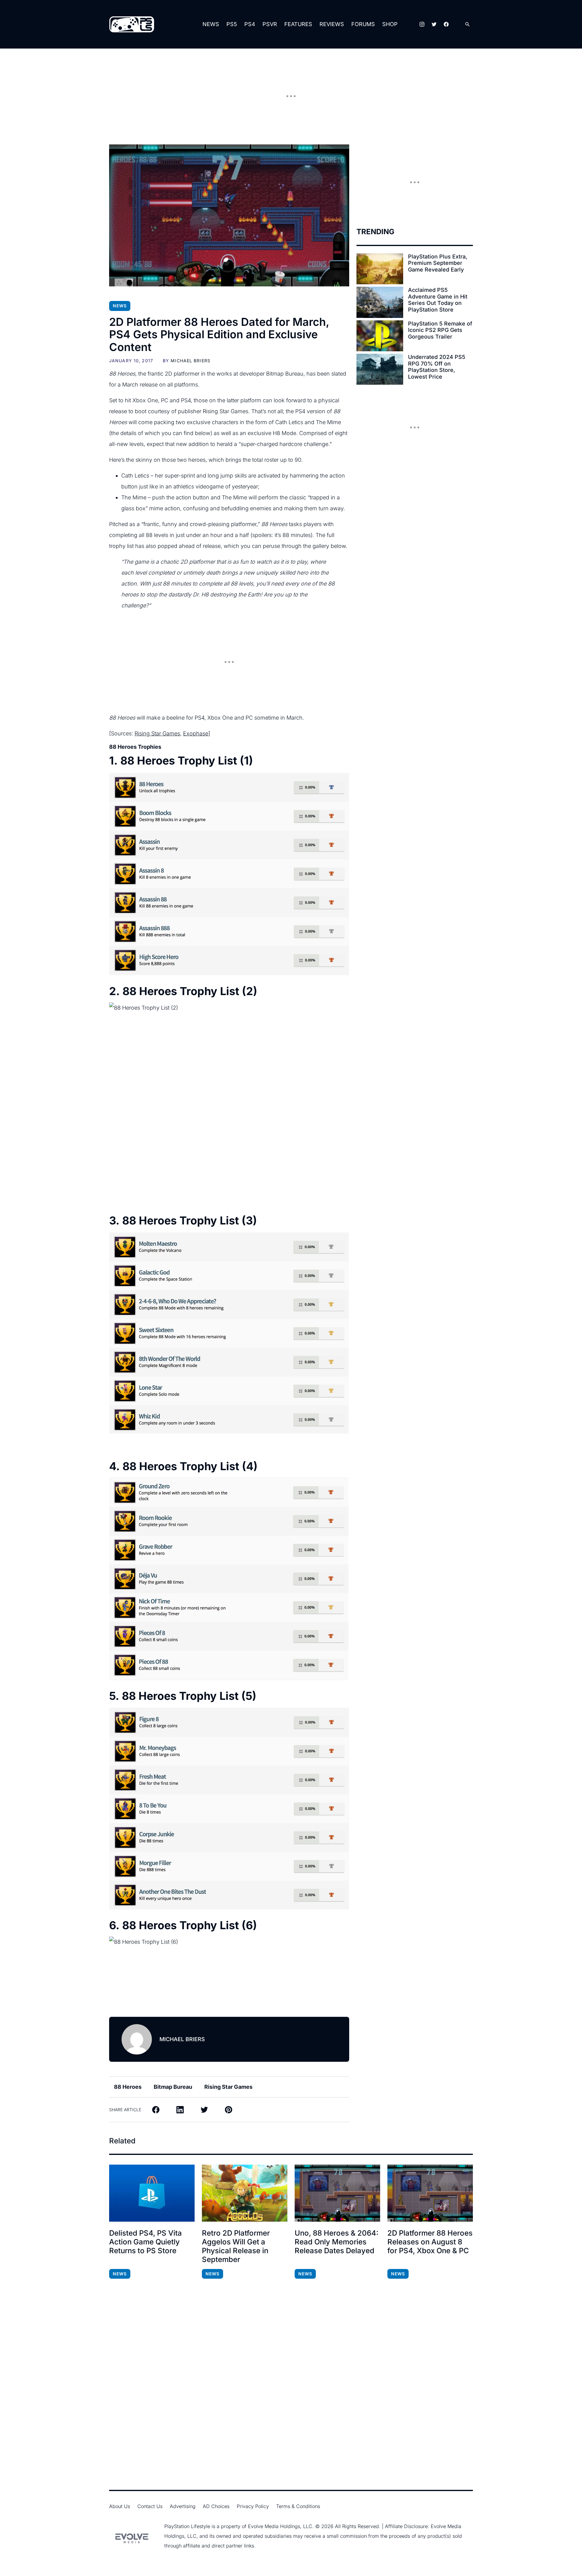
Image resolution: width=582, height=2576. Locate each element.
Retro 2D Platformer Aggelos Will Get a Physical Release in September (236, 2246)
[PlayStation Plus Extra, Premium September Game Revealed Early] (380, 269)
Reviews (332, 24)
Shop (390, 24)
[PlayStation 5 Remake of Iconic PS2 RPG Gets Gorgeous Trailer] (380, 336)
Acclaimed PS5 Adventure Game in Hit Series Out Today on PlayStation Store (438, 300)
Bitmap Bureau (173, 2087)
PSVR (270, 24)
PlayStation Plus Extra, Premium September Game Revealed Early (438, 263)
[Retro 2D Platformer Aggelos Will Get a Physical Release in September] (245, 2193)
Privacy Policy (253, 2506)
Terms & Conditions (298, 2506)
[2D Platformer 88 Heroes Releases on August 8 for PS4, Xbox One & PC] (430, 2193)
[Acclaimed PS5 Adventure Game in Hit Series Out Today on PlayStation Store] (380, 302)
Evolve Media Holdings (274, 2526)
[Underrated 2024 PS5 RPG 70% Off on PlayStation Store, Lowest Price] (380, 369)
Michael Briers (191, 361)
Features (298, 24)
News (211, 24)
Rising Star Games (157, 733)
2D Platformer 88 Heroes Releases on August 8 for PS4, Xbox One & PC (430, 2242)
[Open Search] (467, 24)
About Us (120, 2506)
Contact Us (150, 2506)
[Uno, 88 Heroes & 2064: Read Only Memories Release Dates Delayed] (337, 2193)
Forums (363, 24)
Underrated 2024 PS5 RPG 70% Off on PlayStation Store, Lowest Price (437, 367)
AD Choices (216, 2506)
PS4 (250, 24)
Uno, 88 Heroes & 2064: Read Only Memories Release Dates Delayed (336, 2242)
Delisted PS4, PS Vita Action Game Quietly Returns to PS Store (145, 2242)
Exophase (196, 733)
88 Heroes (128, 2087)
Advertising (183, 2506)
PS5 (232, 24)
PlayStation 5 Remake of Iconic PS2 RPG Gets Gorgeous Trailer (440, 330)
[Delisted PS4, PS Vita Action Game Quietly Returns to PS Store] (152, 2193)
